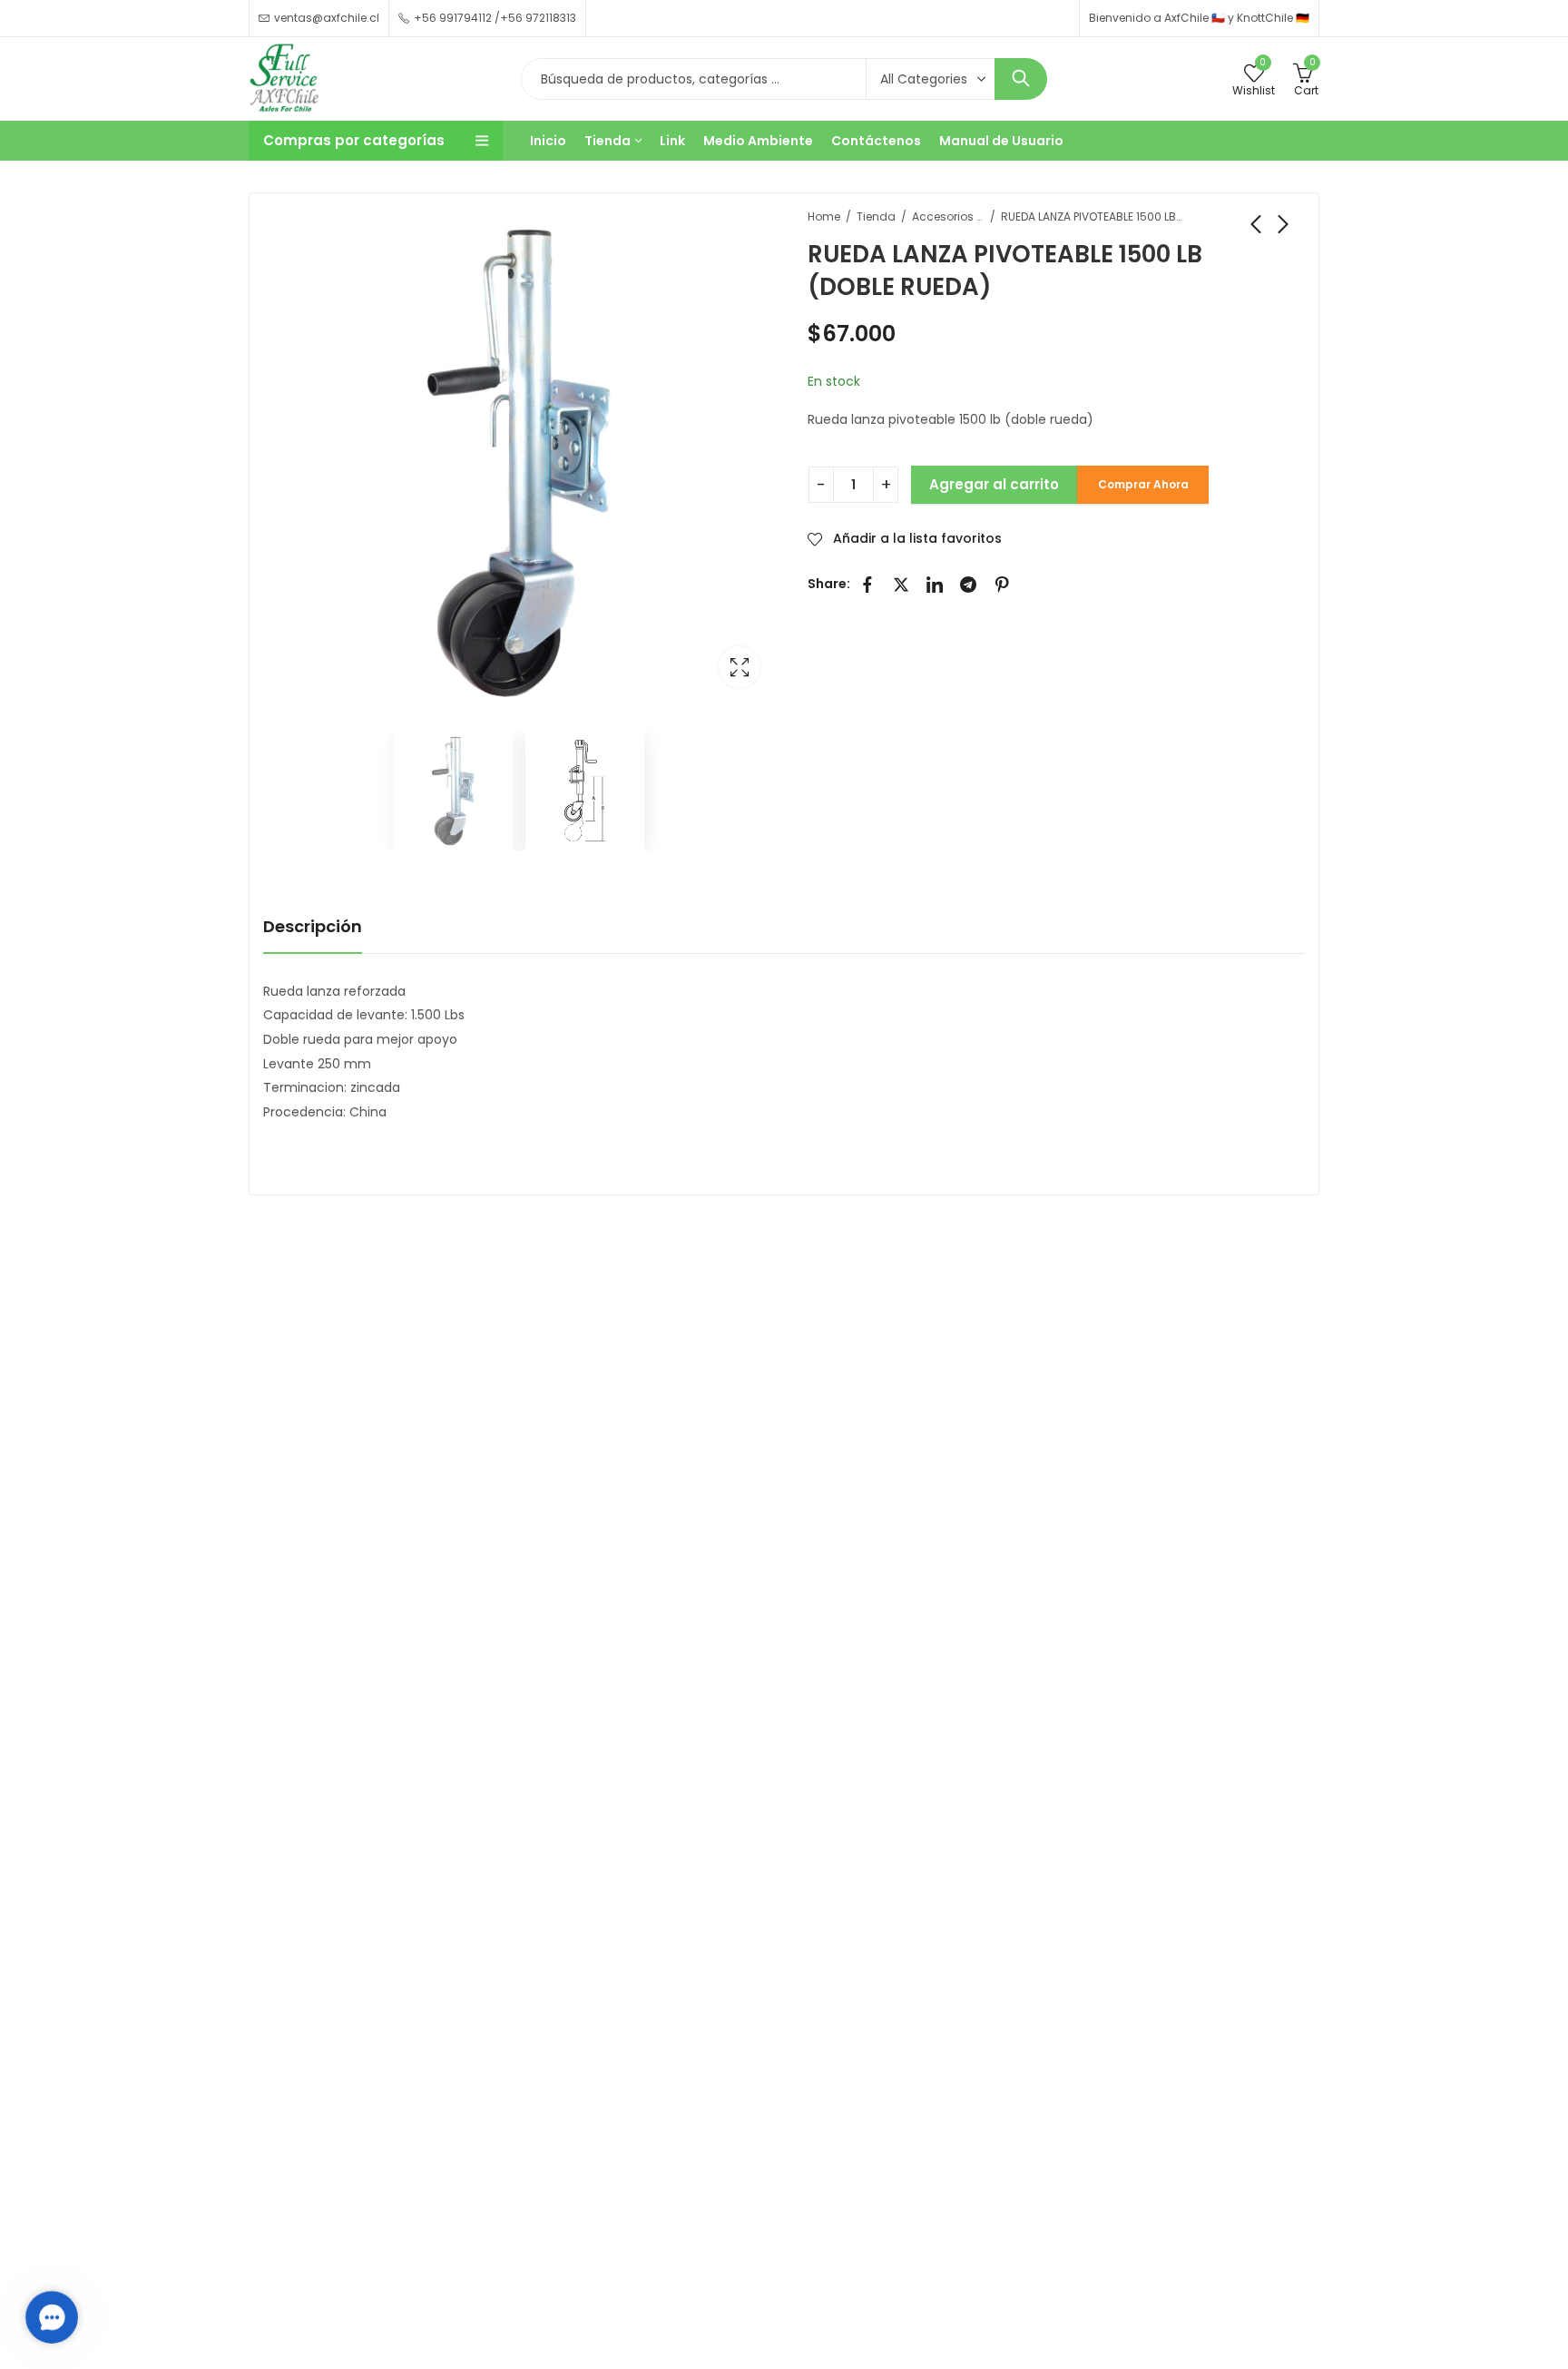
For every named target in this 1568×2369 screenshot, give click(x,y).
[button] (52, 2317)
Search (1021, 79)
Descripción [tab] (313, 926)
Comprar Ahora (1143, 484)
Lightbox (740, 667)
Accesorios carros (948, 216)
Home (824, 216)
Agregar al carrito (994, 484)
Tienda (876, 216)
